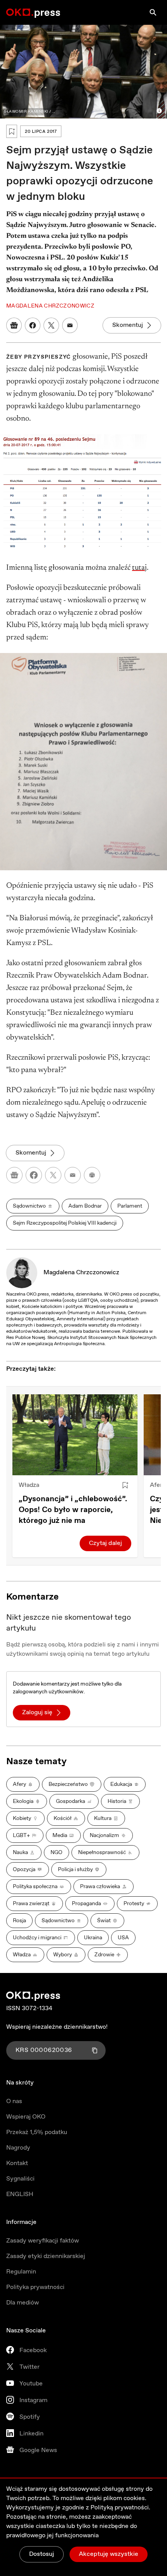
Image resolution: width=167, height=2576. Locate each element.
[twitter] (53, 1175)
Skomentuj (128, 325)
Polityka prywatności (35, 2287)
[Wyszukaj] (153, 12)
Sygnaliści (20, 2179)
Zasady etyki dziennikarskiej (46, 2256)
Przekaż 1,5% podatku (37, 2132)
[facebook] (34, 1175)
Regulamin (21, 2272)
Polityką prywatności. (120, 2508)
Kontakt (17, 2163)
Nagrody (18, 2148)
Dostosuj (42, 2554)
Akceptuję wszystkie (109, 2554)
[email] (73, 1175)
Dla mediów (23, 2303)
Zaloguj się (37, 1712)
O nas (14, 2101)
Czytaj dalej (105, 1543)
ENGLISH (20, 2194)
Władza (29, 1485)
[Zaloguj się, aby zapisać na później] (125, 1485)
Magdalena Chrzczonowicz (81, 1273)
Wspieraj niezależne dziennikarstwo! (57, 2027)
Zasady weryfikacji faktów (43, 2241)
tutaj (139, 568)
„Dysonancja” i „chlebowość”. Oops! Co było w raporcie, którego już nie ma (73, 1510)
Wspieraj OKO (26, 2117)
